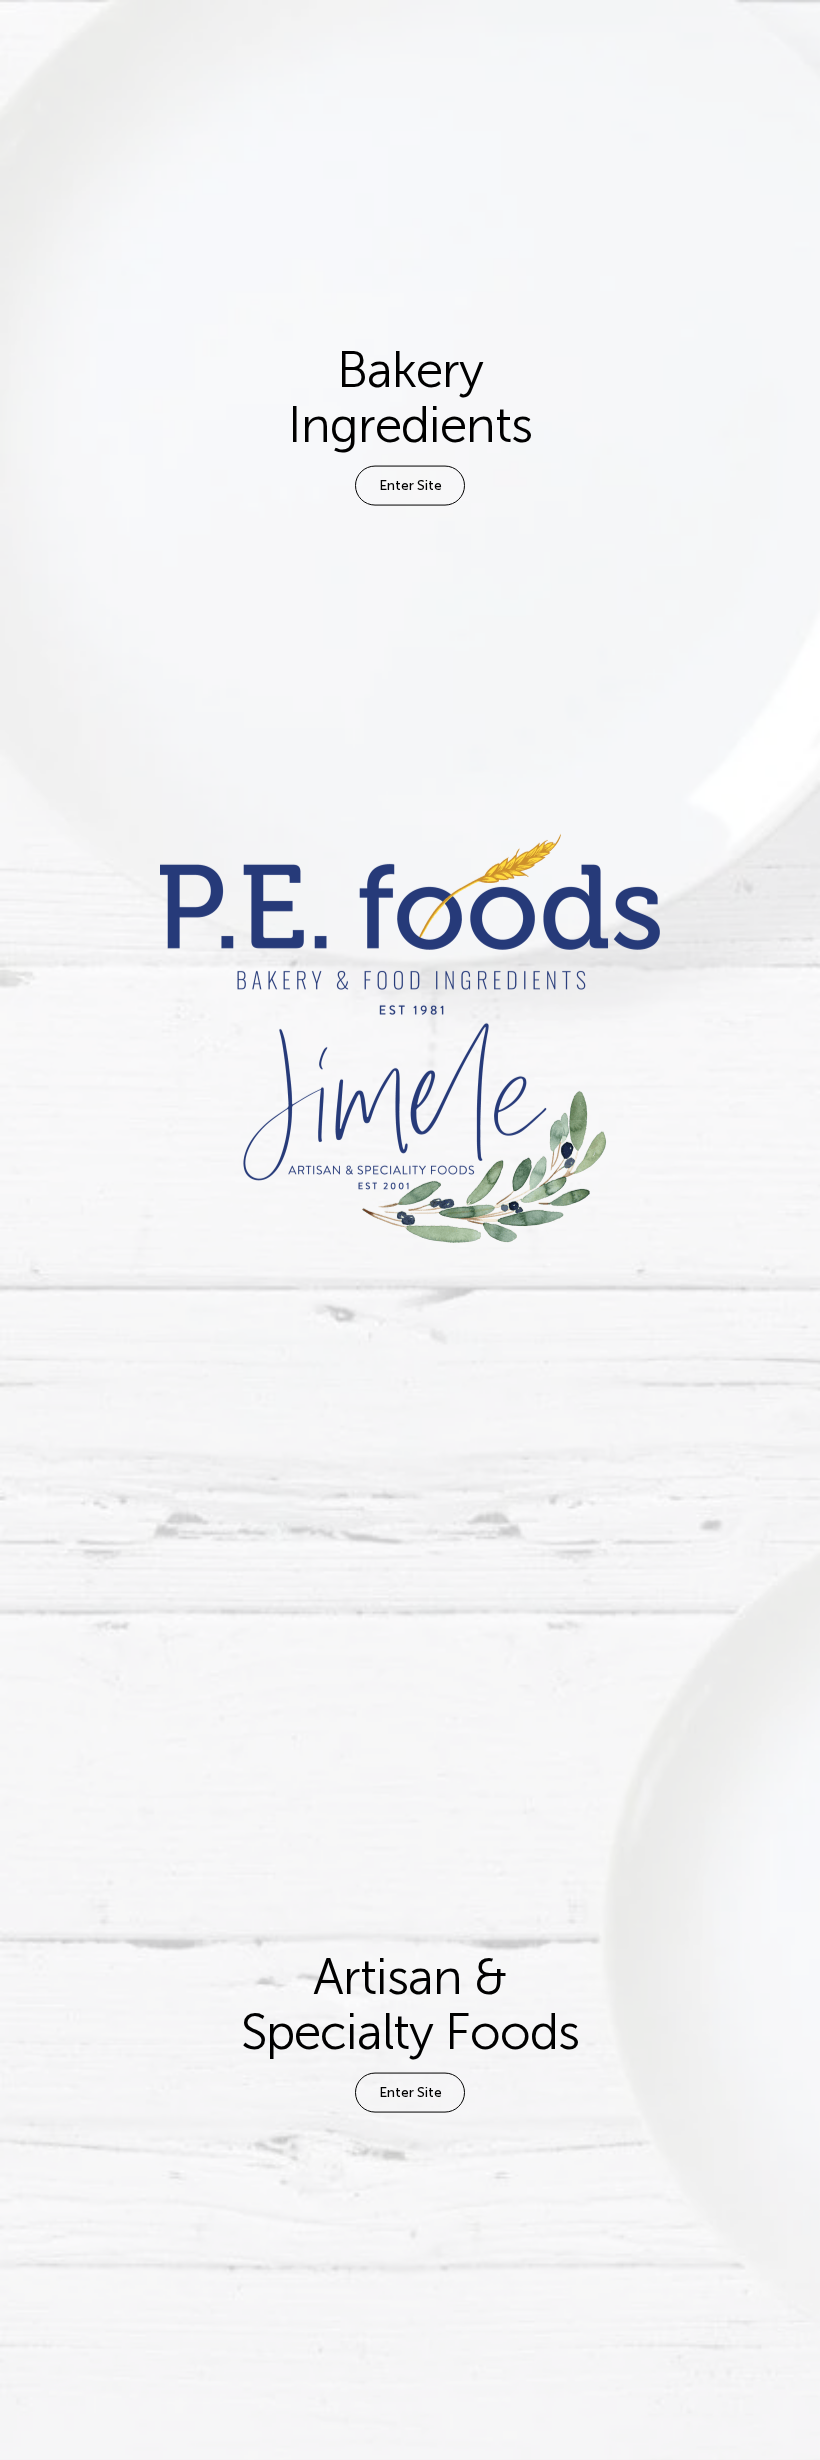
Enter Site (410, 485)
